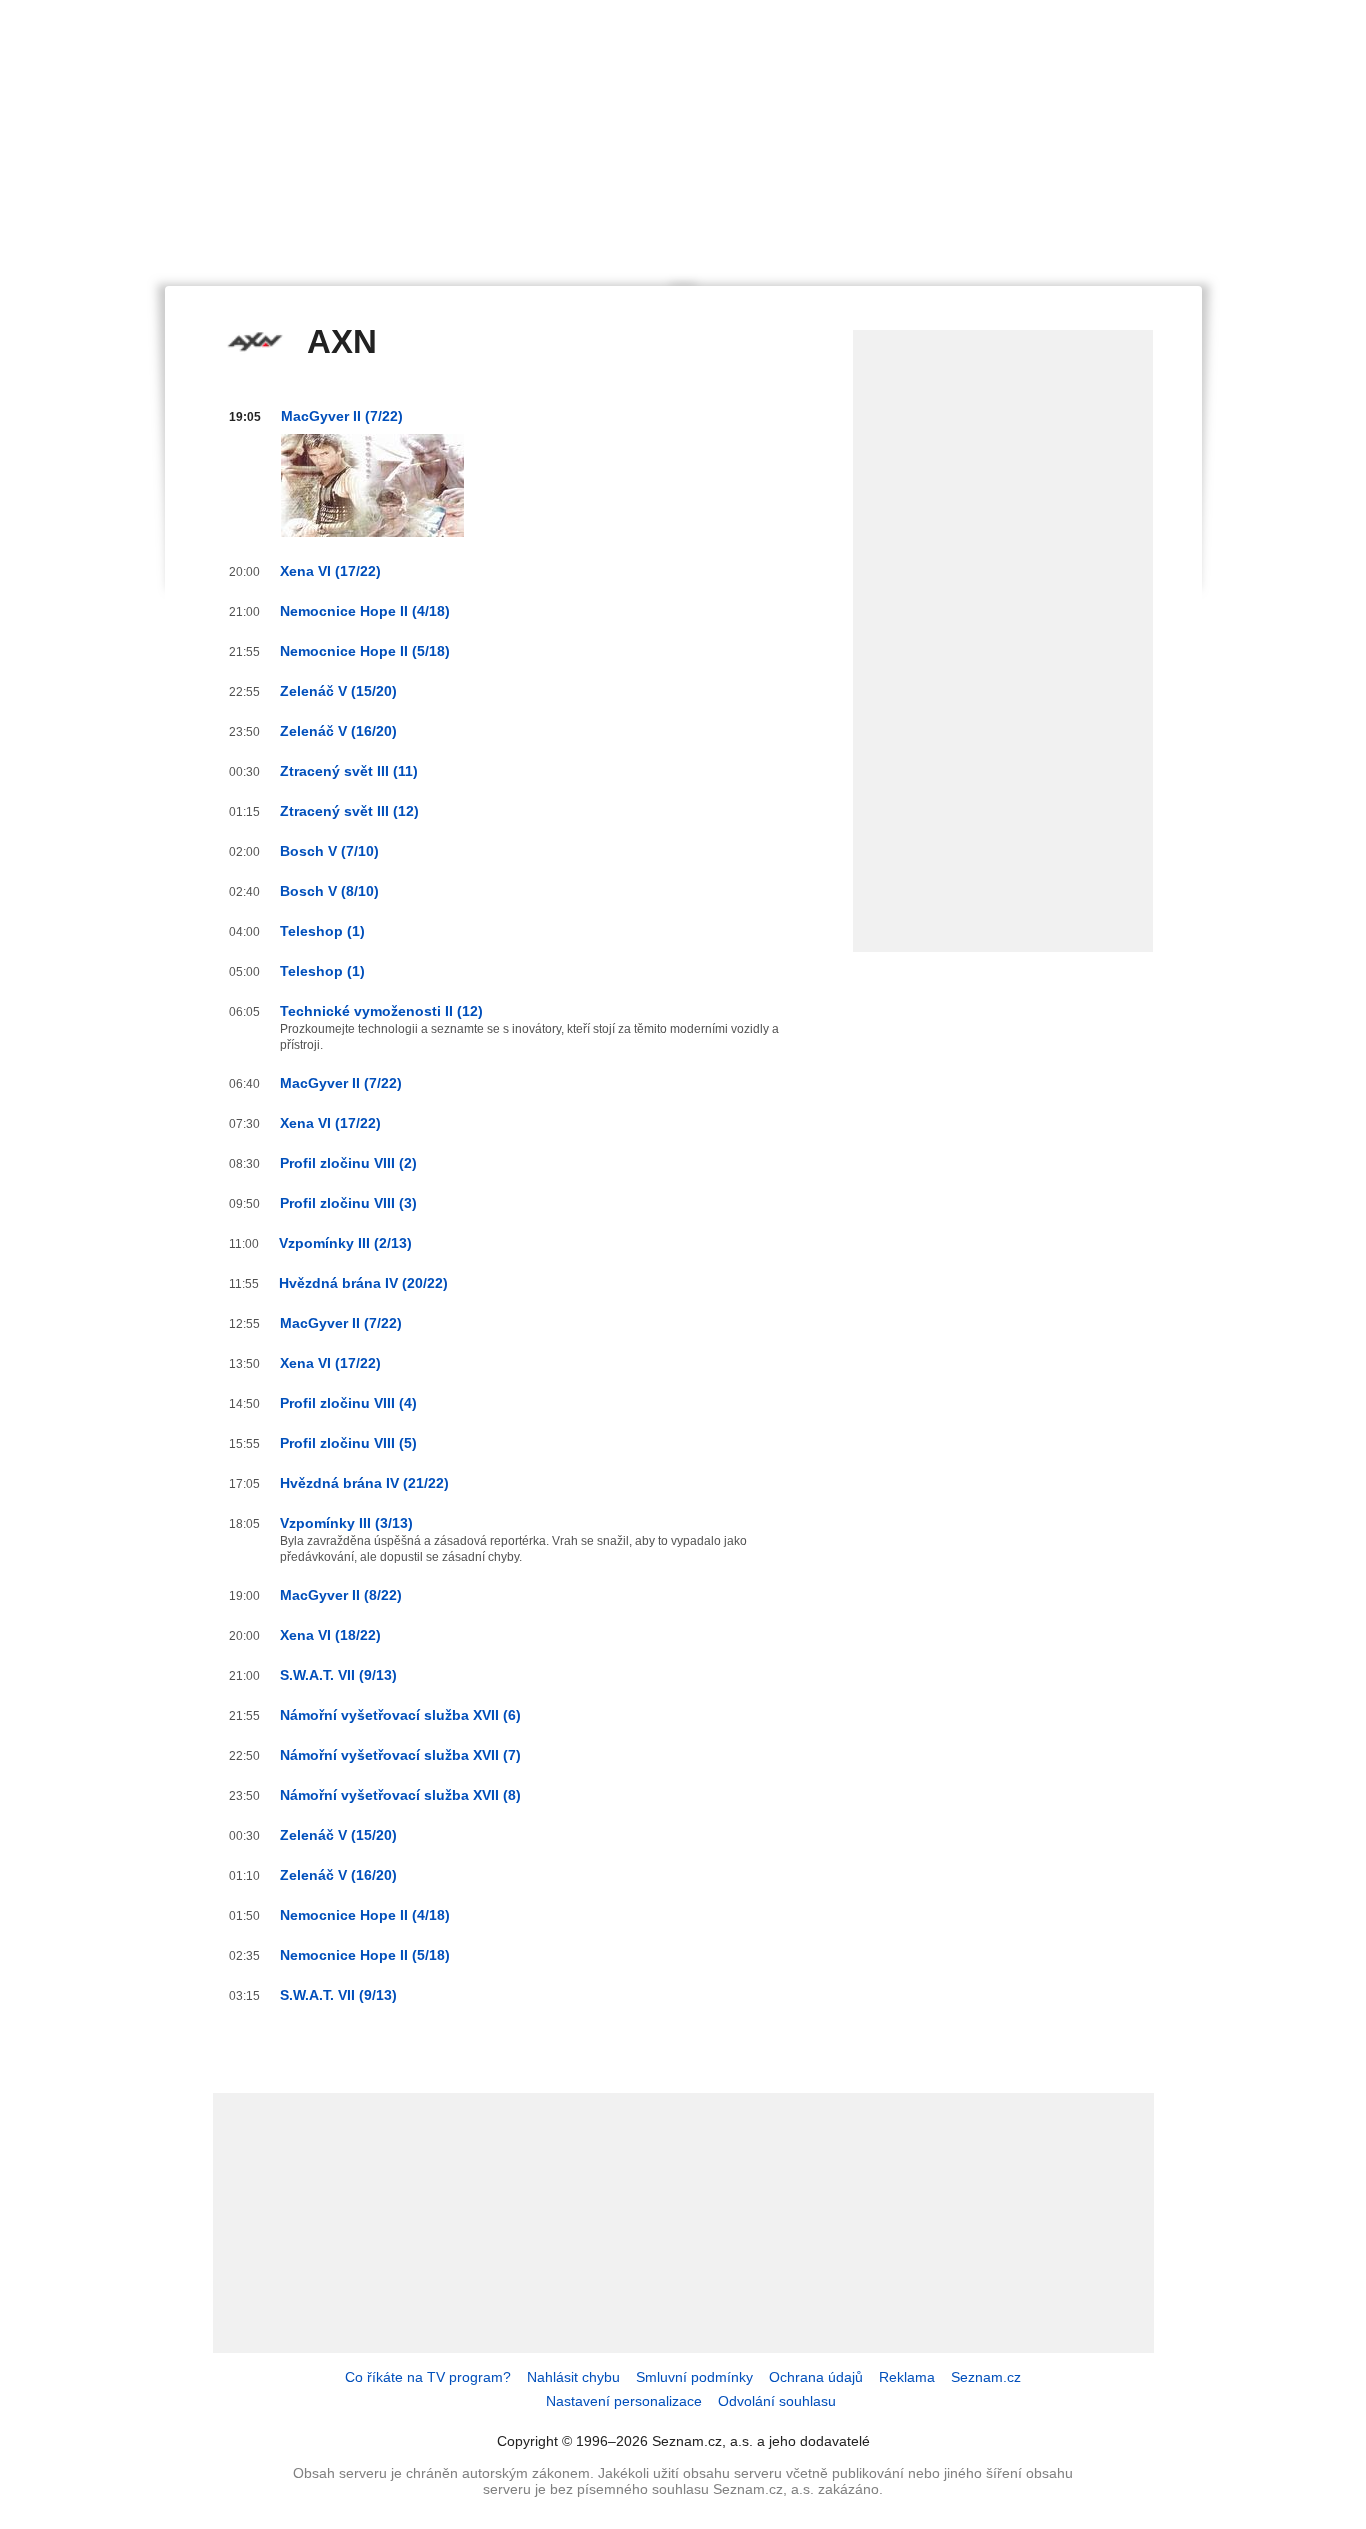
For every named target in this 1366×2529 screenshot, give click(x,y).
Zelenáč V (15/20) (338, 691)
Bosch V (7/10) (329, 851)
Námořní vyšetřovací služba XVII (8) (400, 1795)
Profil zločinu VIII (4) (348, 1403)
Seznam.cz (986, 2377)
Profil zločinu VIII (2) (348, 1163)
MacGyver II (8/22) (341, 1595)
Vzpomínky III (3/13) (346, 1523)
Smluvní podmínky (694, 2377)
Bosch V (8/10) (329, 891)
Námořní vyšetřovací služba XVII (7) (400, 1755)
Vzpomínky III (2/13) (345, 1243)
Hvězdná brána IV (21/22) (364, 1483)
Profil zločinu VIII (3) (348, 1203)
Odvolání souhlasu (777, 2401)
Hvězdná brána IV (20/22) (363, 1283)
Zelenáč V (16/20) (338, 731)
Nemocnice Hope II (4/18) (365, 611)
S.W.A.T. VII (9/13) (338, 1675)
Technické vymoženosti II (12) (381, 1011)
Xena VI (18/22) (330, 1635)
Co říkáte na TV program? (428, 2377)
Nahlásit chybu (573, 2377)
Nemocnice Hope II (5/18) (365, 651)
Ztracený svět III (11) (349, 771)
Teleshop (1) (322, 931)
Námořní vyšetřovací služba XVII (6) (400, 1715)
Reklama (907, 2377)
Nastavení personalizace (624, 2401)
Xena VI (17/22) (330, 571)
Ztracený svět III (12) (349, 811)
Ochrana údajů (816, 2377)
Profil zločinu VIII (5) (348, 1443)
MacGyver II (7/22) (342, 416)
